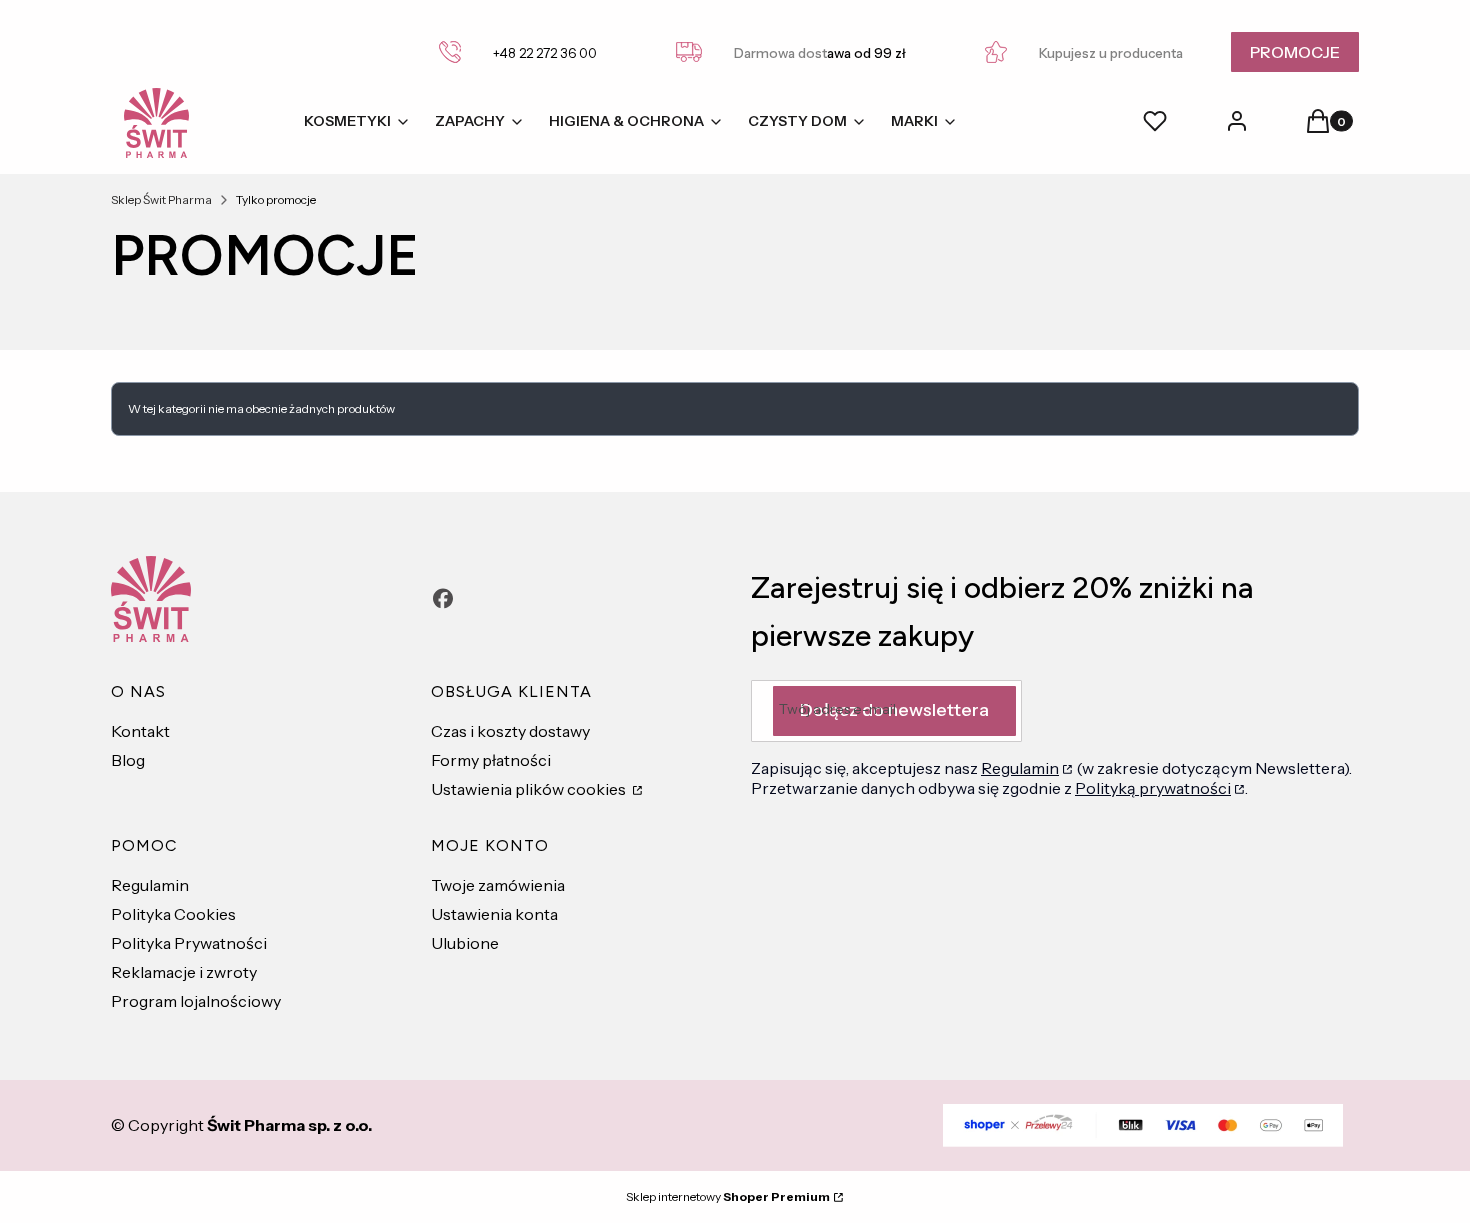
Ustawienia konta (494, 914)
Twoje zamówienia (498, 885)
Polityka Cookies (173, 914)
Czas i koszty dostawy (510, 731)
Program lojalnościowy (196, 1001)
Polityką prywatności (1153, 788)
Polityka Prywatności (189, 943)
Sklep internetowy (728, 1196)
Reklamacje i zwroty (184, 972)
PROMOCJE (1295, 52)
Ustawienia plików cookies (530, 789)
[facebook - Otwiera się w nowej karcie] (443, 598)
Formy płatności (491, 760)
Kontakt (140, 731)
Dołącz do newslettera (894, 710)
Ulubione (465, 943)
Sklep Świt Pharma (161, 199)
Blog (128, 760)
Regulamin (150, 885)
